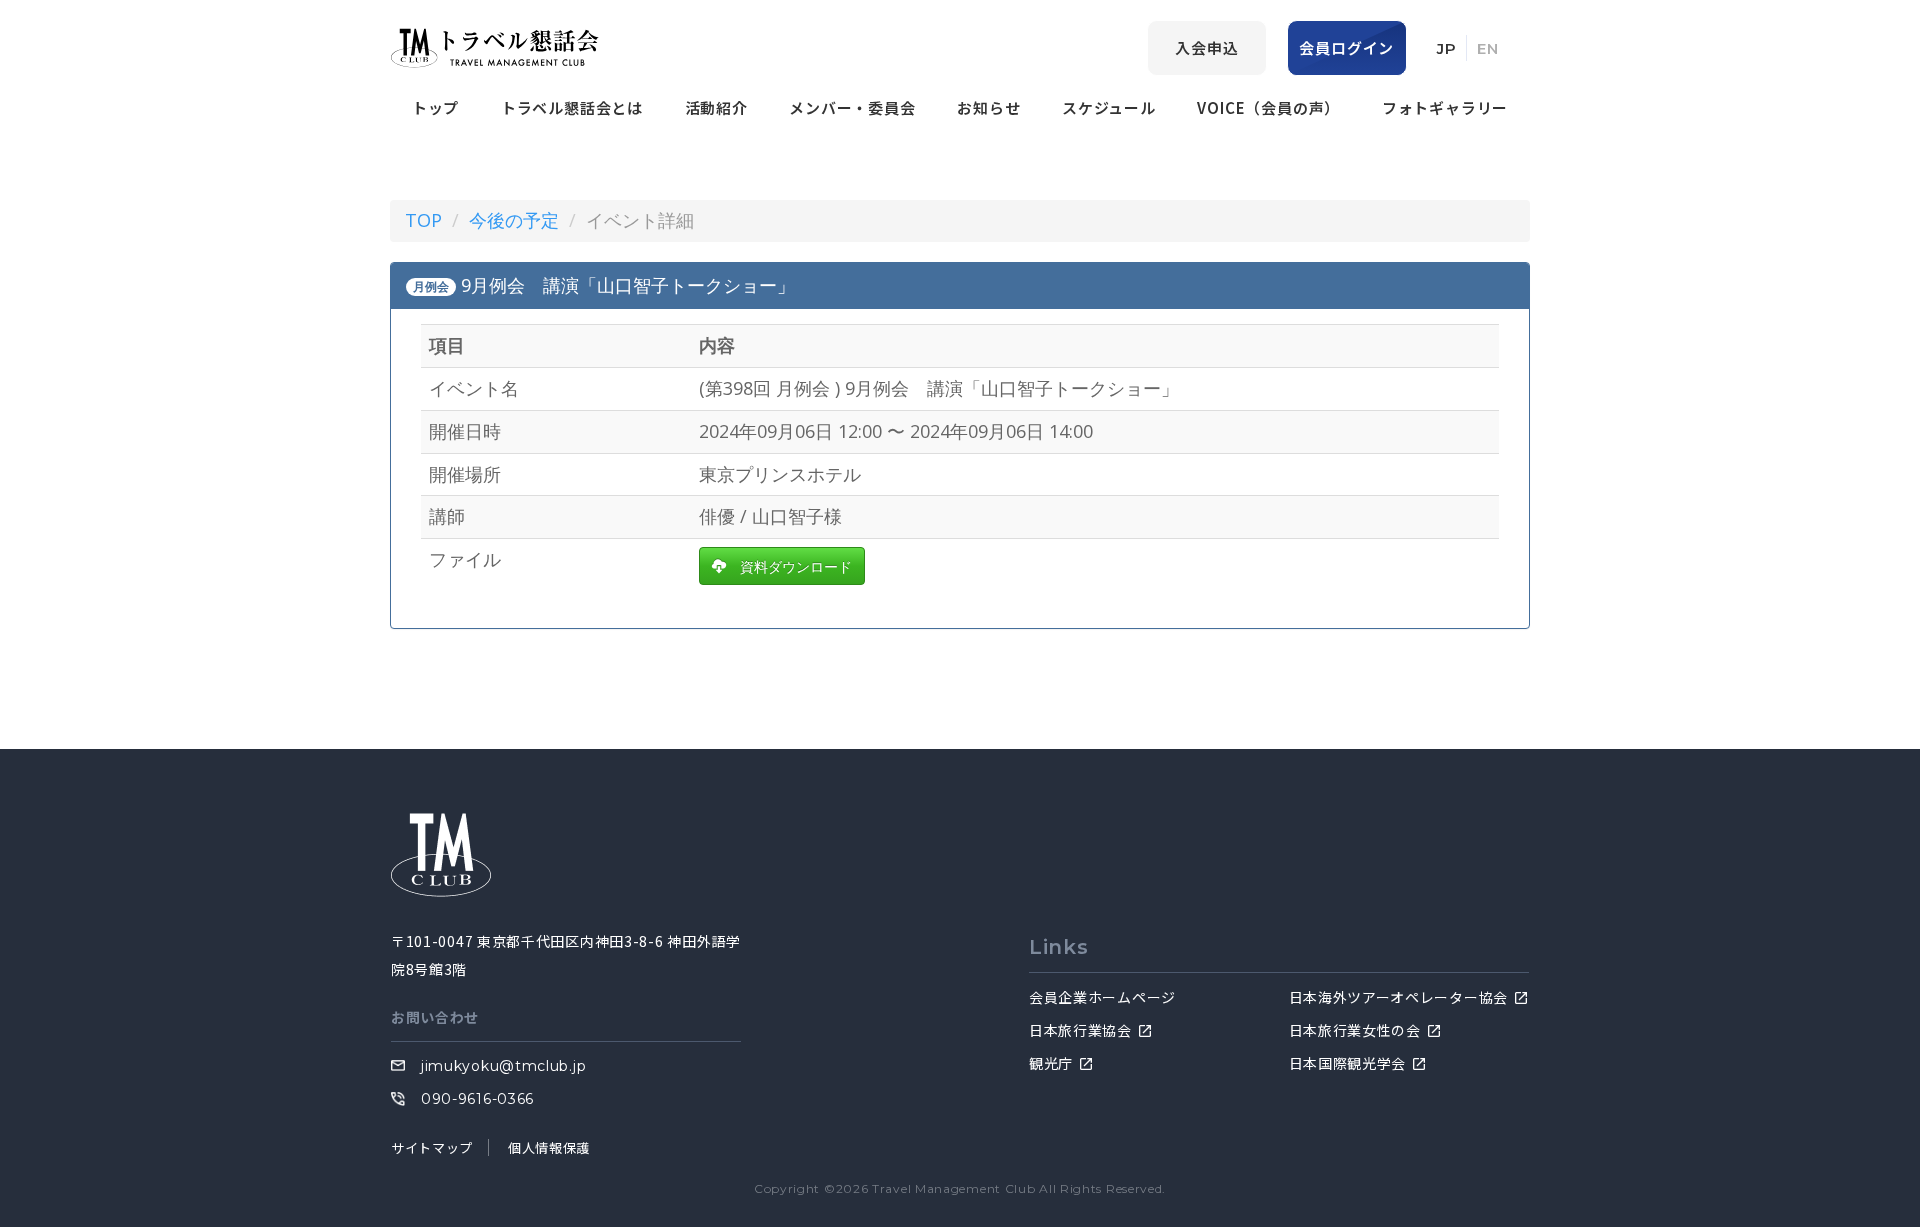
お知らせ (988, 107)
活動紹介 (716, 107)
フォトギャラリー (1445, 107)
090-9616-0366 (477, 1099)
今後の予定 (514, 220)
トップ (435, 107)
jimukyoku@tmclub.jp (503, 1066)
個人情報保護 (549, 1147)
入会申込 (1206, 47)
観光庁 (1051, 1063)
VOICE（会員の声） (1268, 107)
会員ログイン (1346, 47)
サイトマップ (432, 1147)
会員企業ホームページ (1102, 997)
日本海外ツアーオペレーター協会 (1399, 997)
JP (1447, 48)
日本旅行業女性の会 (1355, 1030)
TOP (423, 220)
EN (1488, 48)
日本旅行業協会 (1080, 1030)
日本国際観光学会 (1348, 1063)
